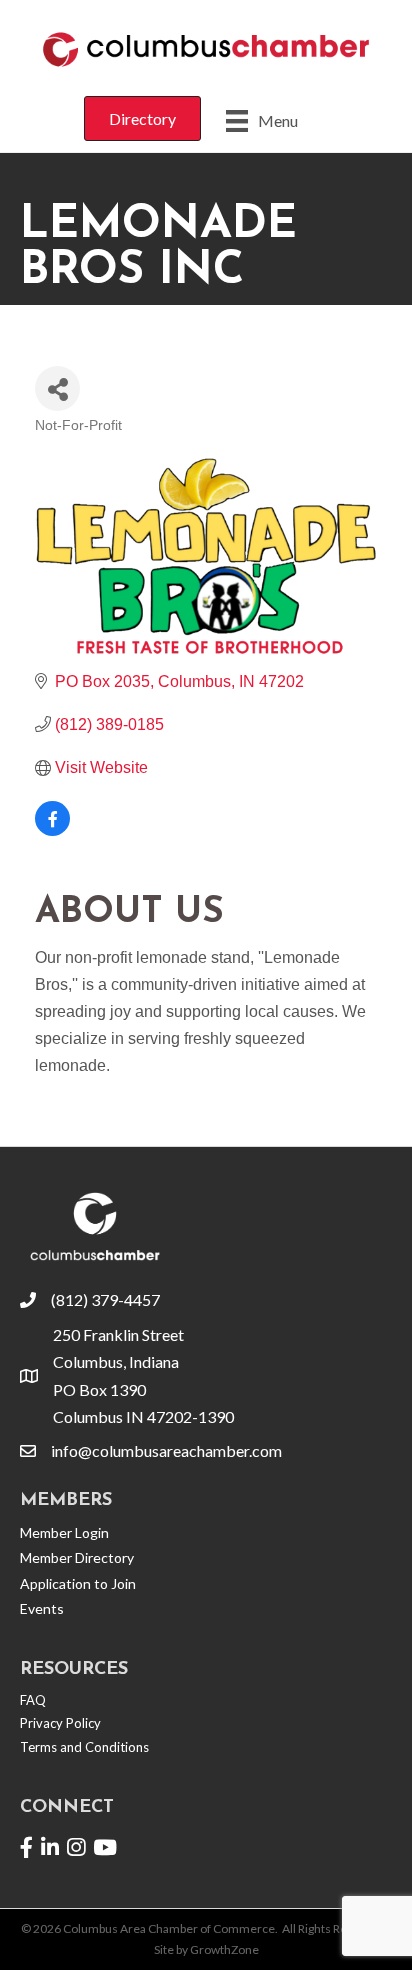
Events (42, 1608)
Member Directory (77, 1557)
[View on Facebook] (52, 830)
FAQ (33, 1700)
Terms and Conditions (84, 1747)
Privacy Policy (60, 1723)
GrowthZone (224, 1949)
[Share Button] (57, 388)
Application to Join (78, 1583)
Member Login (64, 1532)
